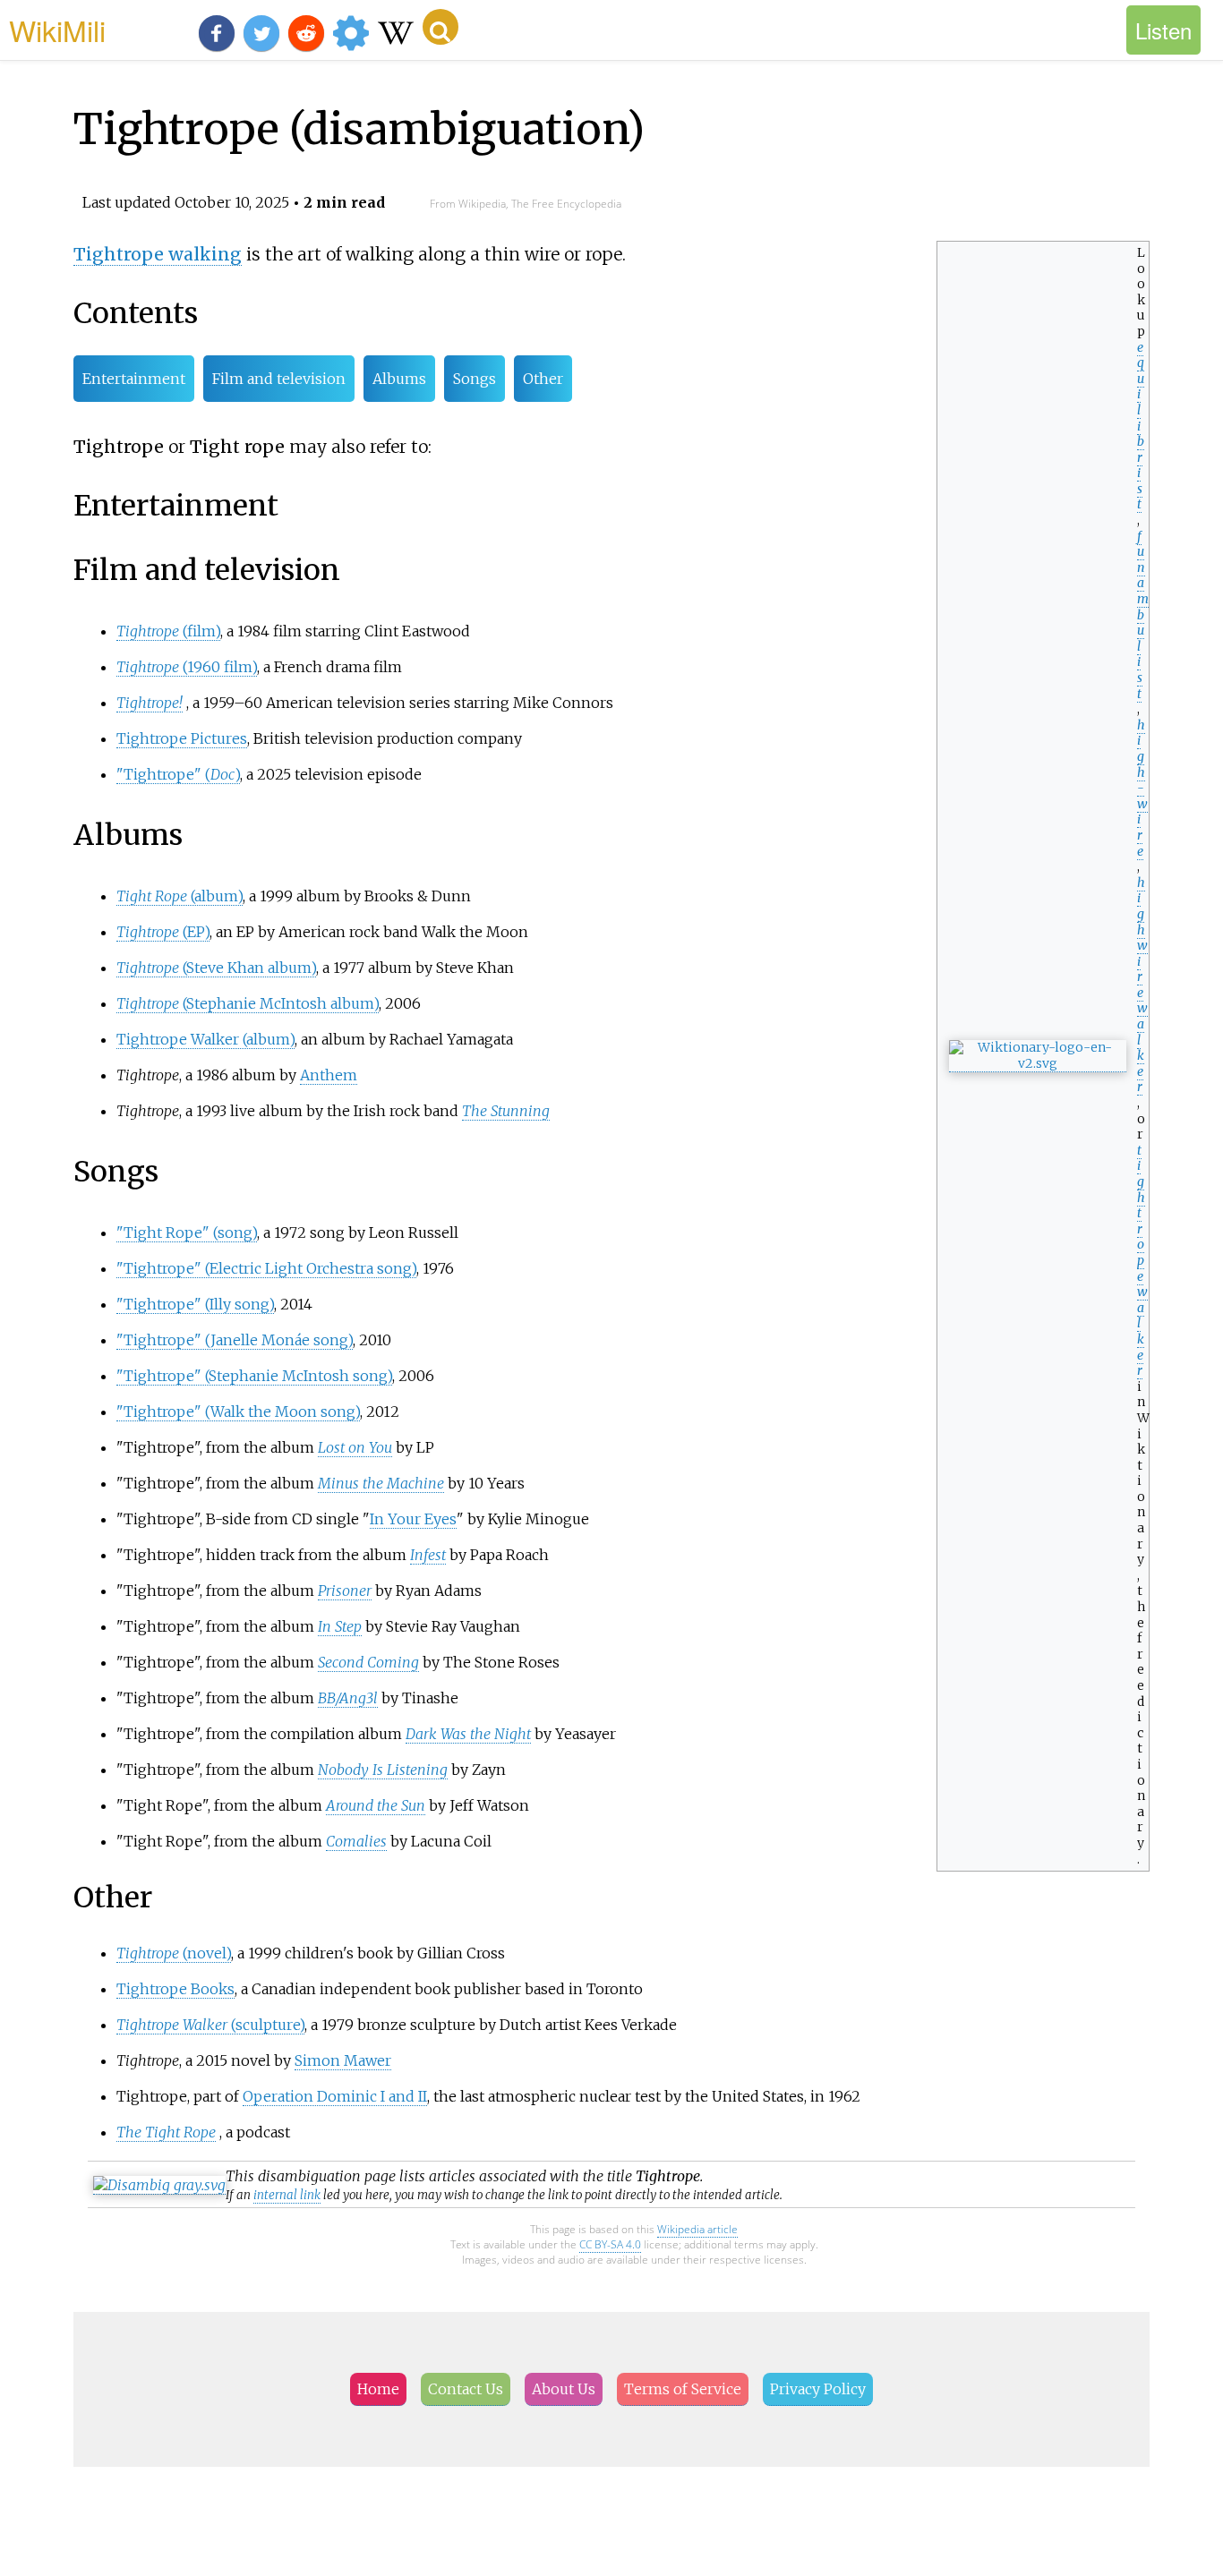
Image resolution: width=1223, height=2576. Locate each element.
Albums (399, 379)
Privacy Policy (818, 2389)
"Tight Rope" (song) (187, 1233)
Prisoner (345, 1591)
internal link (287, 2195)
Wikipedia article (697, 2229)
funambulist (1143, 615)
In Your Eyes (413, 1519)
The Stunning (506, 1111)
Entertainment (134, 379)
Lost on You (355, 1447)
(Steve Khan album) (216, 968)
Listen (1163, 30)
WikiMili (57, 30)
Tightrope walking (158, 254)
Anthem (329, 1075)
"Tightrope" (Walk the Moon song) (238, 1412)
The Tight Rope (166, 2132)
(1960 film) (187, 667)
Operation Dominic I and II (335, 2096)
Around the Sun (376, 1805)
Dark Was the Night (468, 1734)
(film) (168, 631)
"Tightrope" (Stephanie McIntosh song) (254, 1376)
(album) (180, 896)
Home (378, 2389)
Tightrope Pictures (182, 738)
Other (543, 379)
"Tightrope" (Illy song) (195, 1304)
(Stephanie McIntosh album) (248, 1003)
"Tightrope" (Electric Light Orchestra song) (266, 1268)
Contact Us (466, 2389)
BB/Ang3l (348, 1698)
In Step (340, 1626)
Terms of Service (683, 2389)
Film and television (279, 379)
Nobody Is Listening (383, 1770)
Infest (428, 1555)
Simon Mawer (343, 2060)
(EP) (163, 932)
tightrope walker (1142, 1260)
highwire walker (1142, 985)
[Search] (440, 27)
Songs (475, 379)
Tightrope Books (175, 1989)
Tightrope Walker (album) (205, 1039)
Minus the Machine (381, 1483)
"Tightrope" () (178, 774)
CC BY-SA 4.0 (610, 2244)
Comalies (356, 1841)
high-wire (1142, 788)
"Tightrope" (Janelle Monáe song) (235, 1340)
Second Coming (368, 1662)
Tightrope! (150, 703)
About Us (564, 2389)
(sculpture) (210, 2025)
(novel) (174, 1953)
